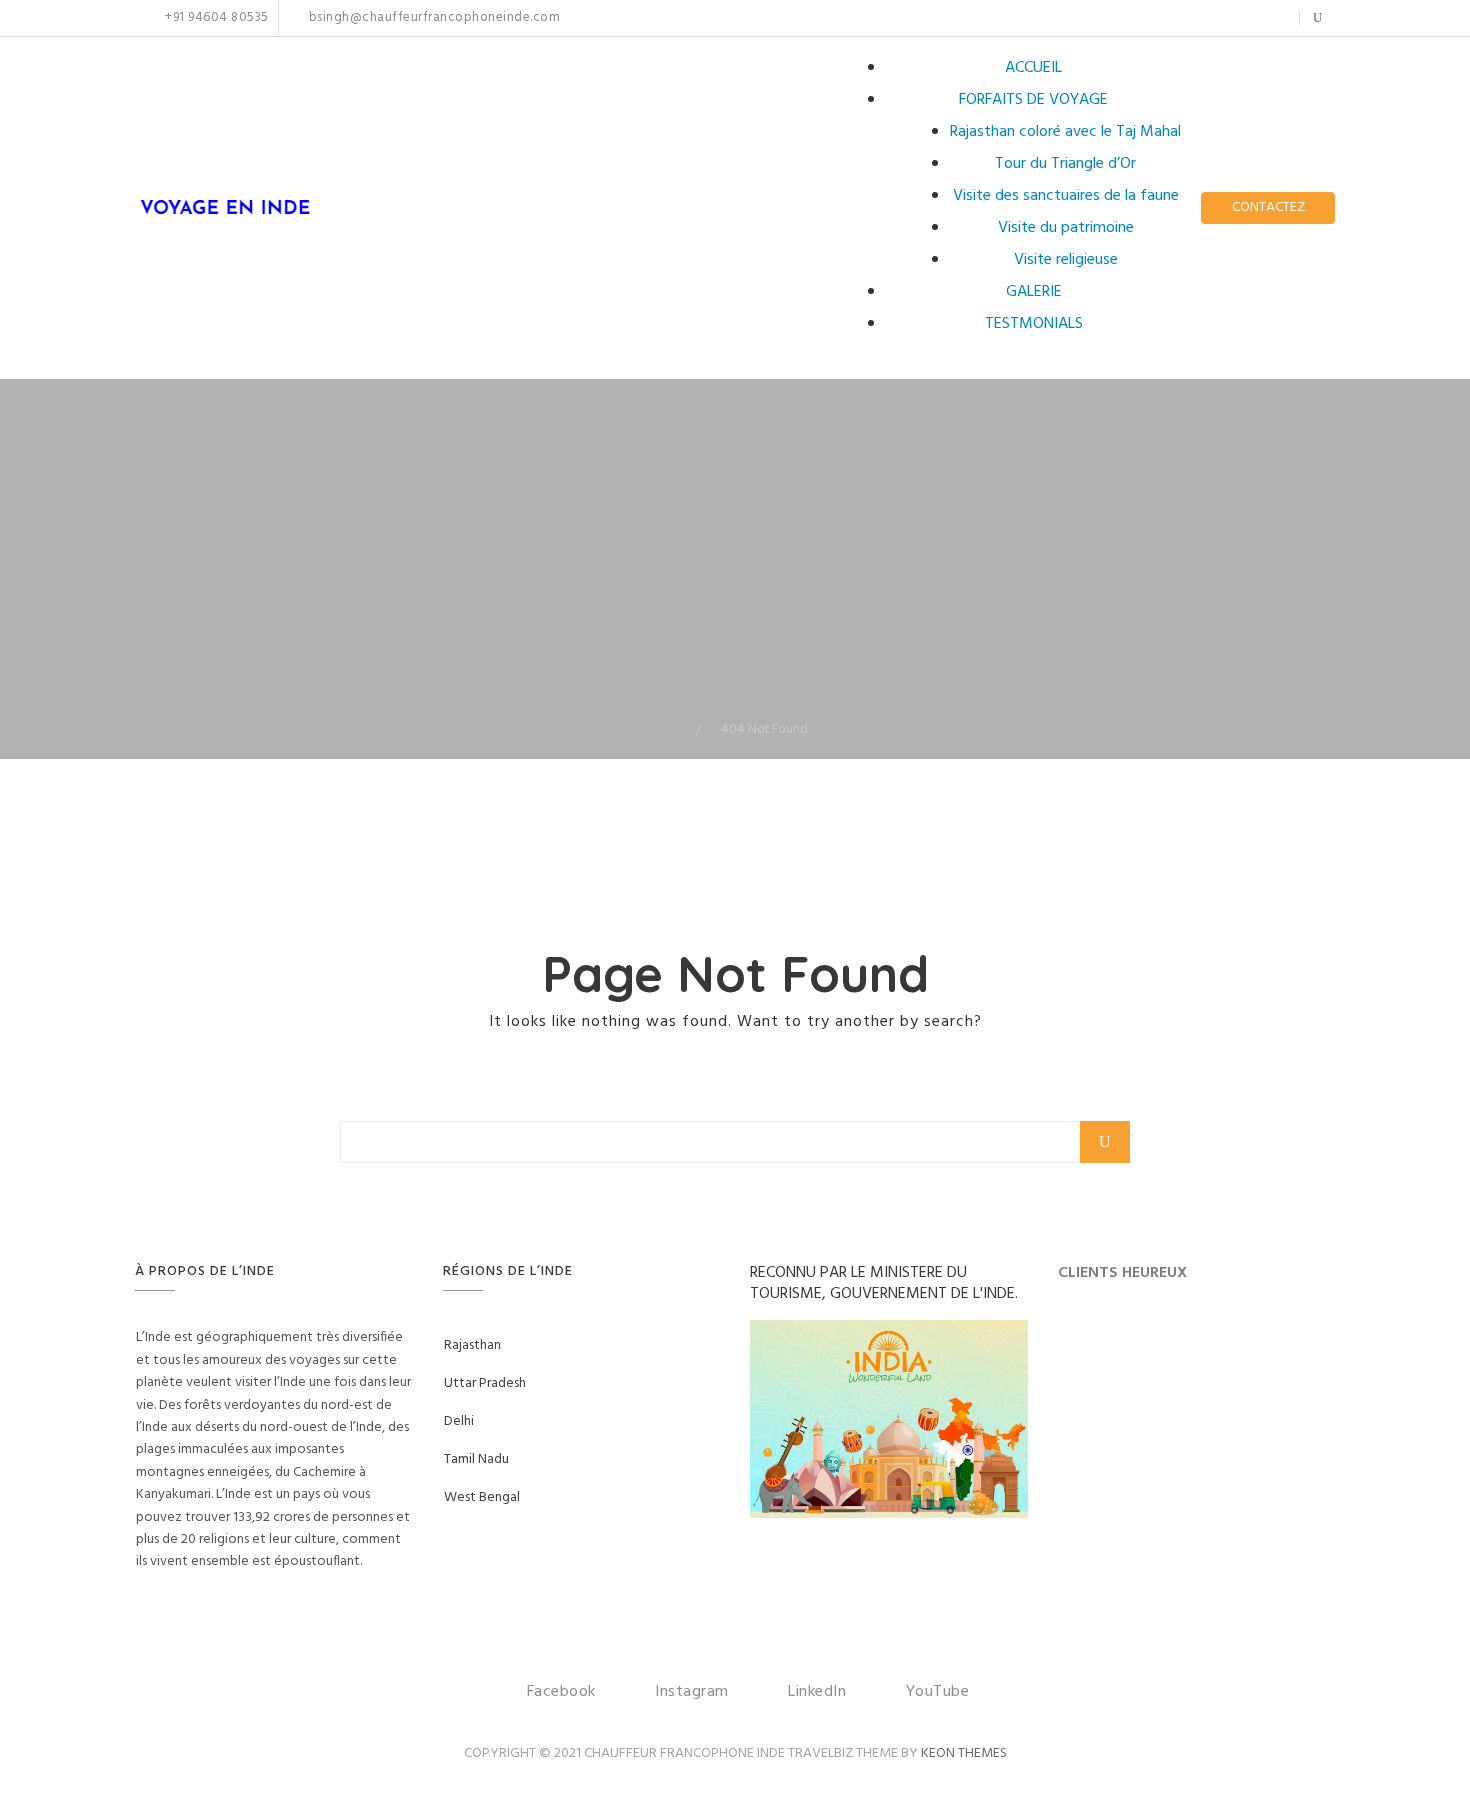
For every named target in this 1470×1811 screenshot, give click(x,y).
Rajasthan (472, 1345)
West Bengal (482, 1497)
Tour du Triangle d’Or (1065, 164)
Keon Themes (964, 1753)
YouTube (1271, 18)
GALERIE (1034, 292)
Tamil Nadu (476, 1459)
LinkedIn (1240, 18)
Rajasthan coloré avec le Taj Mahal (1065, 132)
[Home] (681, 729)
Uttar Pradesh (485, 1383)
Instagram (1209, 18)
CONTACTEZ (1268, 207)
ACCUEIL (1033, 68)
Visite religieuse (1066, 260)
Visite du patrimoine (1066, 228)
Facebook (1188, 18)
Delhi (459, 1421)
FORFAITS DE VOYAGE (1033, 100)
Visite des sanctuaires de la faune (1066, 196)
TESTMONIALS (1034, 324)
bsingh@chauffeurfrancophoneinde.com (432, 18)
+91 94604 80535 (215, 18)
